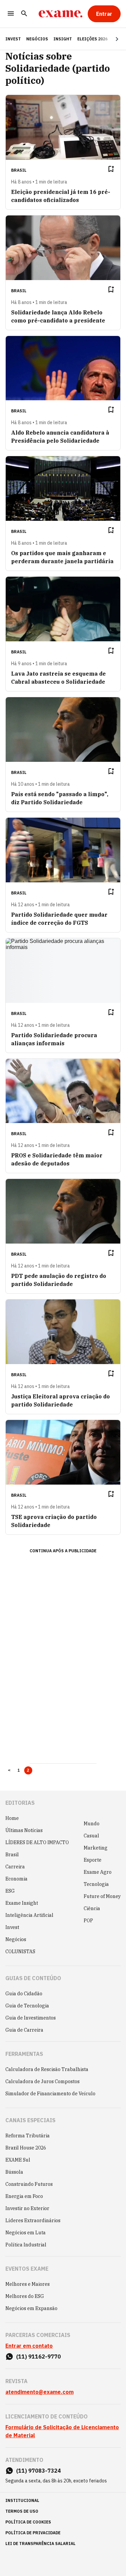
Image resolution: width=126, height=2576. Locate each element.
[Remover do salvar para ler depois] (111, 169)
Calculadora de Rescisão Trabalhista (47, 2069)
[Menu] (11, 14)
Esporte (93, 1860)
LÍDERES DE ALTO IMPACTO (37, 1842)
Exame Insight (22, 1903)
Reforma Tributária (28, 2136)
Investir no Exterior (27, 2208)
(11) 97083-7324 (38, 2471)
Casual (91, 1836)
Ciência (92, 1908)
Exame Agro (98, 1872)
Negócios (37, 39)
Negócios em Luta (26, 2233)
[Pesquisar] (24, 14)
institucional (22, 2500)
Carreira (15, 1867)
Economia (16, 1879)
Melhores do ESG (25, 2296)
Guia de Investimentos (31, 2018)
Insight (63, 39)
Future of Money (102, 1896)
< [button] (9, 1770)
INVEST (13, 39)
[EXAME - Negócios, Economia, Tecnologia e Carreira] (60, 14)
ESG (10, 1891)
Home (12, 1818)
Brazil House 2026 (26, 2148)
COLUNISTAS (20, 1952)
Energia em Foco (24, 2196)
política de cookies (28, 2522)
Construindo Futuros (29, 2184)
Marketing (96, 1848)
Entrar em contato (29, 2346)
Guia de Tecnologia (27, 2006)
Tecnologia (96, 1884)
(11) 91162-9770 (38, 2357)
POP (88, 1921)
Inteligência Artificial (29, 1915)
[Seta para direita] (109, 39)
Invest (12, 1927)
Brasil (12, 1855)
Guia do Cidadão (24, 1994)
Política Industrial (26, 2245)
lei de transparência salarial (40, 2544)
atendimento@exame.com (39, 2392)
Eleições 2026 (92, 39)
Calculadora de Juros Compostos (43, 2081)
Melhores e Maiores (28, 2284)
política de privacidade (33, 2533)
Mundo (92, 1824)
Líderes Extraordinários (33, 2221)
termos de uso (22, 2511)
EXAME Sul (18, 2160)
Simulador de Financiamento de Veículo (50, 2094)
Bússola (14, 2172)
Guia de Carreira (24, 2030)
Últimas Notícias (24, 1830)
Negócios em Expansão (31, 2308)
